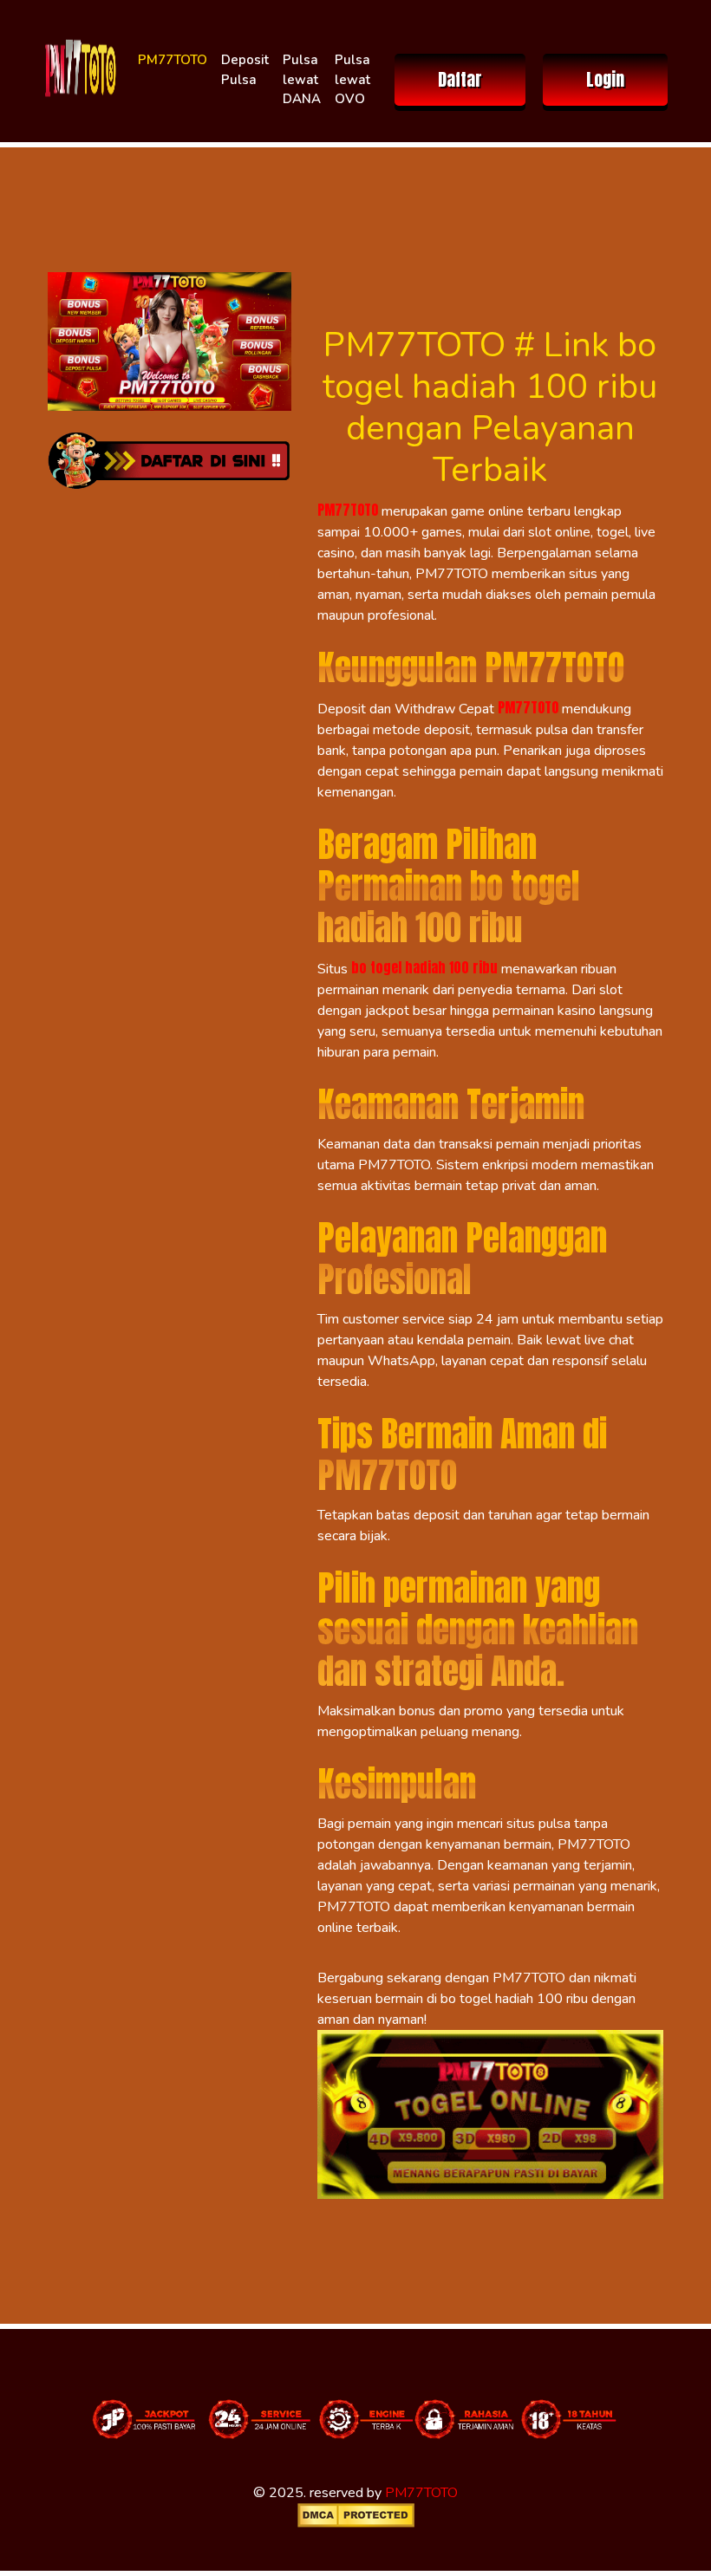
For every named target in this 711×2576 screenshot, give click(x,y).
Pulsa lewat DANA (302, 79)
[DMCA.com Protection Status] (356, 2515)
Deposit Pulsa (245, 70)
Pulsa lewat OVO (352, 79)
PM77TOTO (173, 60)
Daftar (460, 79)
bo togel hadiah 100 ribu (424, 967)
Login (605, 79)
